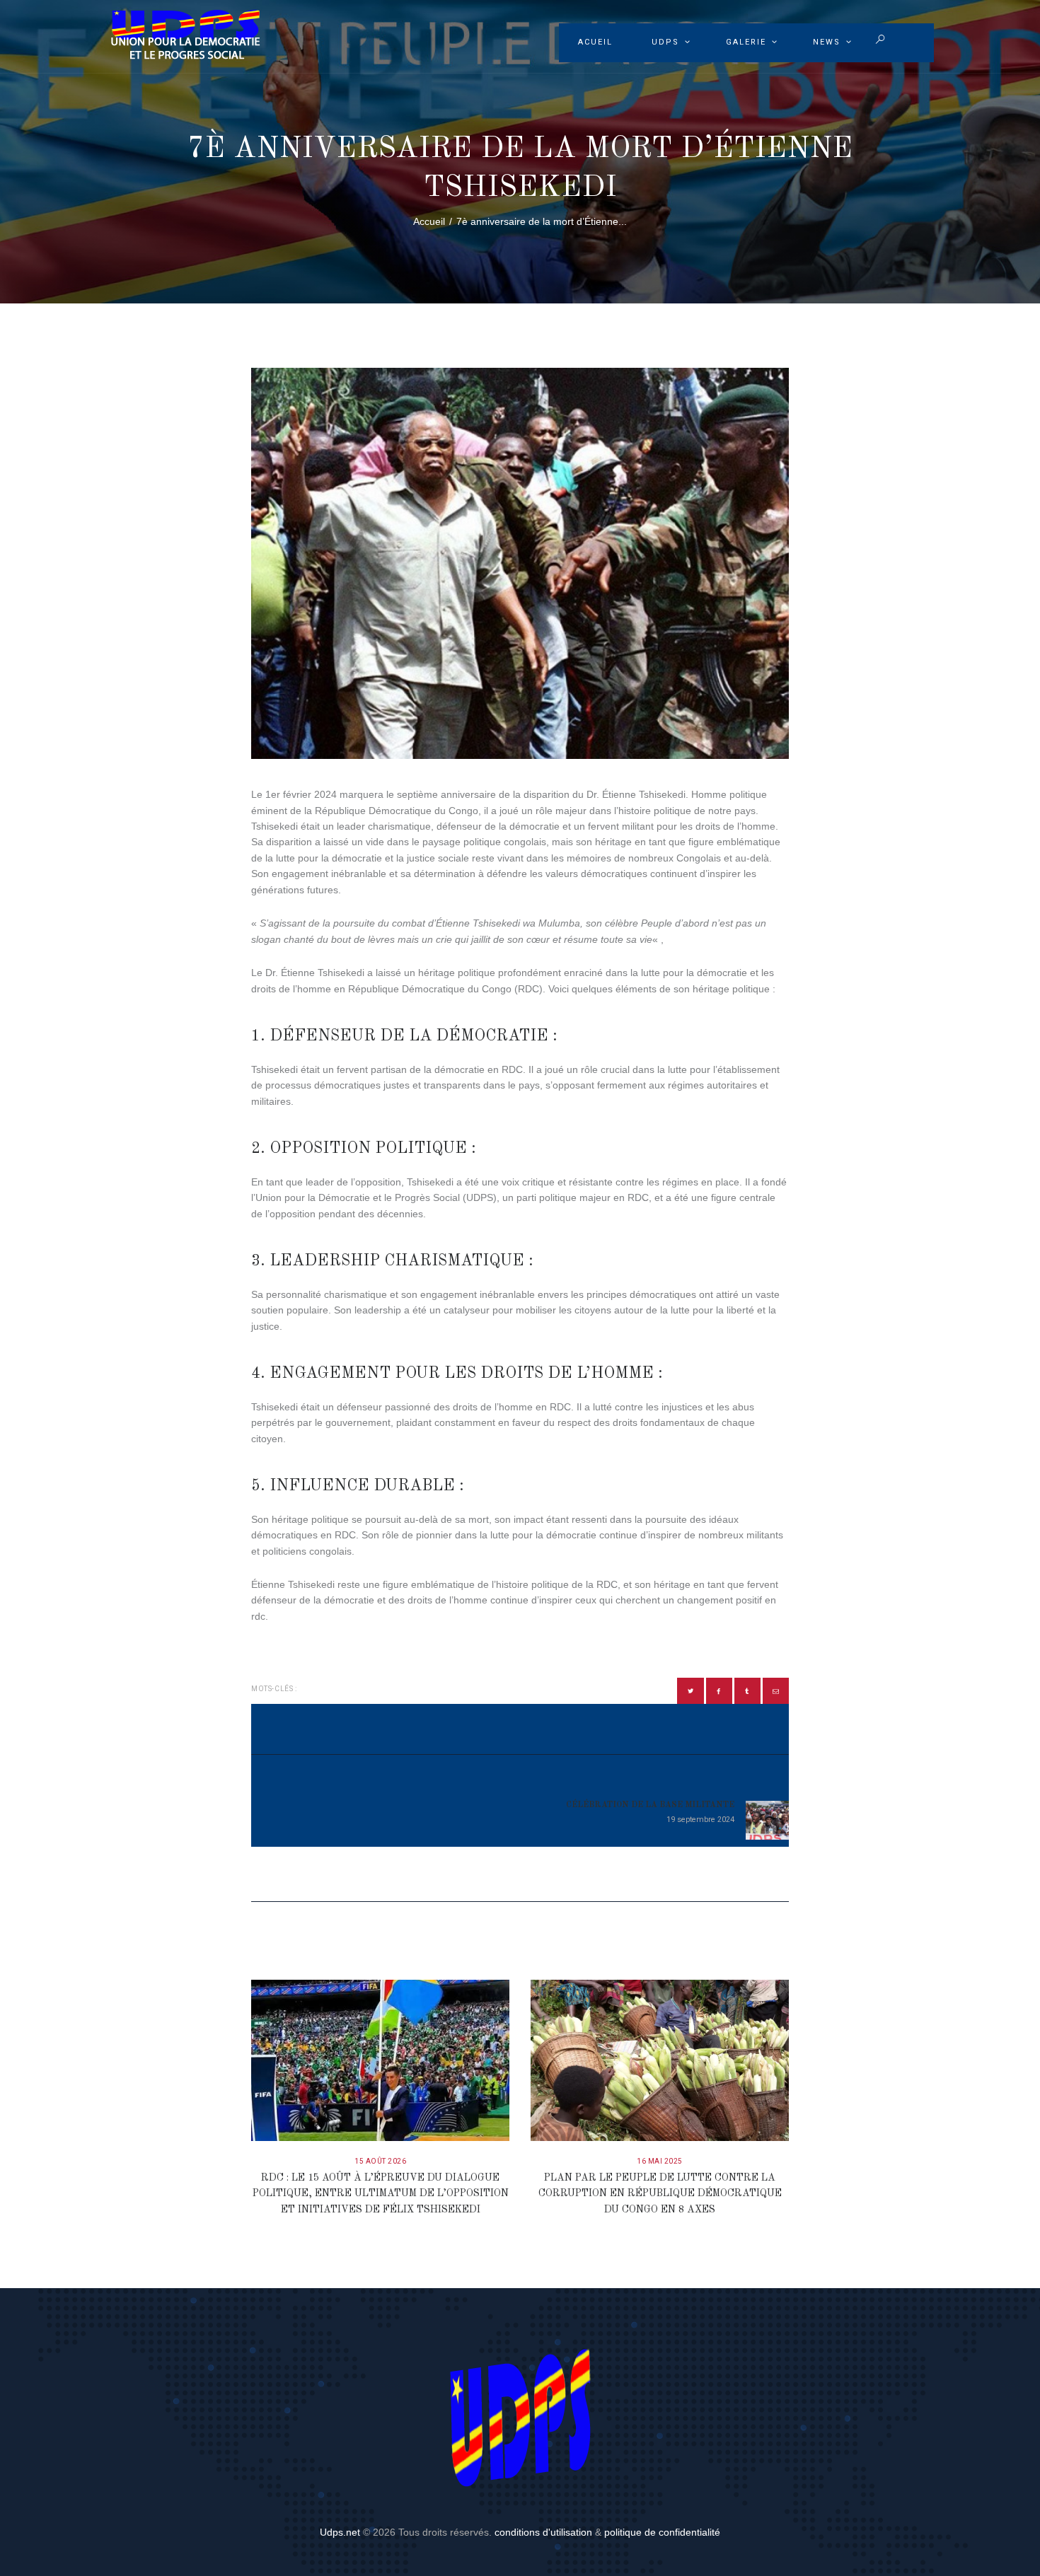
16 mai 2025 (660, 2161)
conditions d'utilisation (543, 2532)
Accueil (429, 221)
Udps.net (340, 2532)
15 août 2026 (380, 2161)
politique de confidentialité (662, 2532)
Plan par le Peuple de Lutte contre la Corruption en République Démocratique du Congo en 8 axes (660, 2194)
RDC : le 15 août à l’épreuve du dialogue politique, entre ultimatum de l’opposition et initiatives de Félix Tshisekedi (381, 2194)
